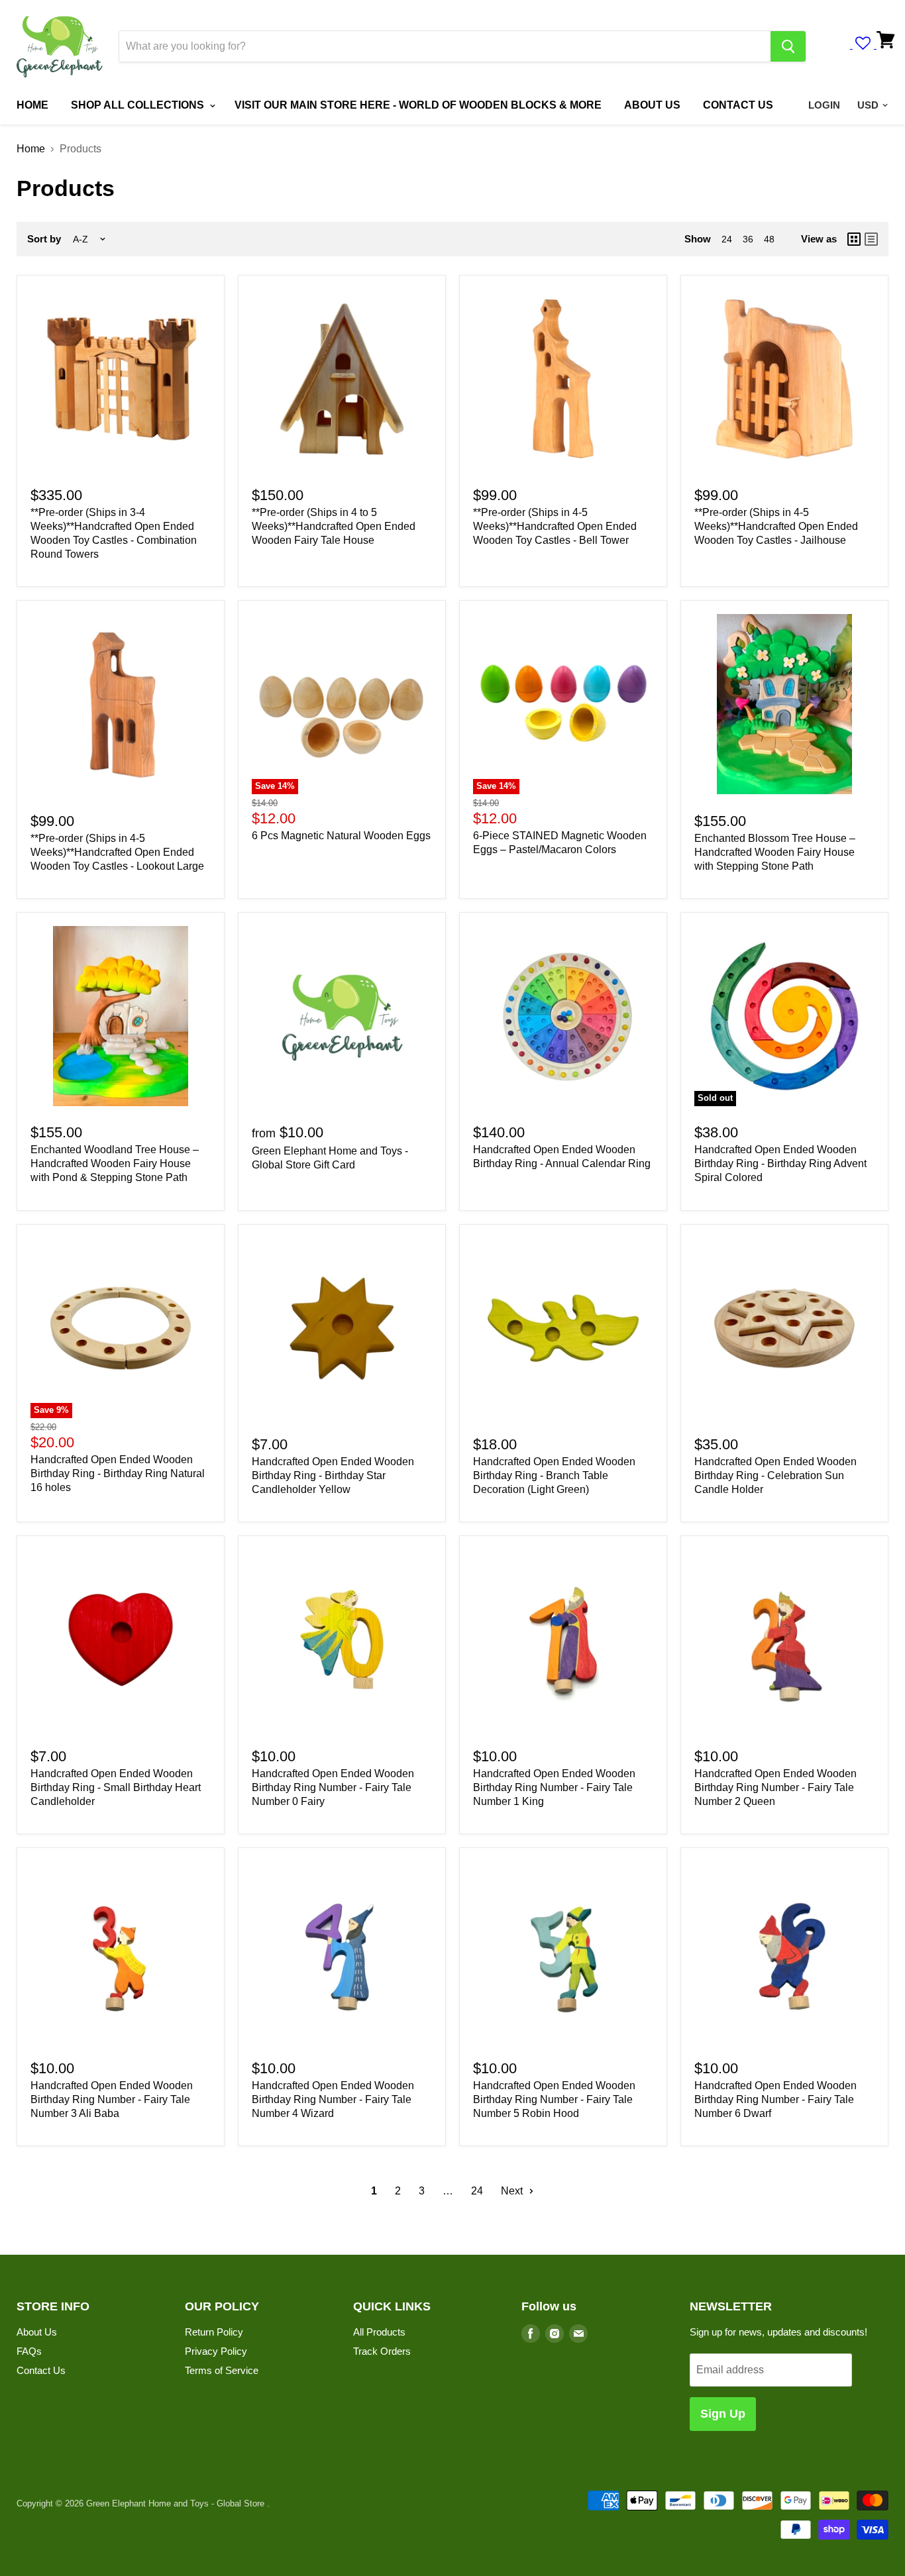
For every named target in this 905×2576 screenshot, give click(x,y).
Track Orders (382, 2351)
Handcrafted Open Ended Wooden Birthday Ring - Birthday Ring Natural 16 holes (118, 1473)
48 (769, 239)
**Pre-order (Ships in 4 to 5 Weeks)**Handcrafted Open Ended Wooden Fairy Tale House (334, 526)
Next (513, 2191)
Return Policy (214, 2332)
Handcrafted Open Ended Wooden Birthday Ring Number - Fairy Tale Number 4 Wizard (333, 2099)
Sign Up (723, 2414)
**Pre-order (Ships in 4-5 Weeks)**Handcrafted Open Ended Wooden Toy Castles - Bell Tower (555, 526)
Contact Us (41, 2370)
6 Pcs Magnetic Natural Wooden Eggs (341, 836)
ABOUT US (652, 105)
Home (31, 149)
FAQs (29, 2351)
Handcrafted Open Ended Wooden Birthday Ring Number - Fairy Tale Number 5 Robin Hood (554, 2099)
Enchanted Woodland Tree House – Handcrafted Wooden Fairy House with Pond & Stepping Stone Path (115, 1163)
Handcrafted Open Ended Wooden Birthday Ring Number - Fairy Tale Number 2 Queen (775, 1787)
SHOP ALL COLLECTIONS (139, 105)
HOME (32, 105)
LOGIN (824, 105)
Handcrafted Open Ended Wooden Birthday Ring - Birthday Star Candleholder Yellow (333, 1475)
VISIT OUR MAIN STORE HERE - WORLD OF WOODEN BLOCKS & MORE (418, 105)
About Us (37, 2332)
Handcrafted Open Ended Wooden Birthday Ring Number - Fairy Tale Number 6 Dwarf (775, 2099)
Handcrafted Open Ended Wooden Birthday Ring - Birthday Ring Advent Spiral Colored (780, 1163)
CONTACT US (738, 105)
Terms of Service (222, 2370)
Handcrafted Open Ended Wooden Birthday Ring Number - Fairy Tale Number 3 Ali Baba (112, 2099)
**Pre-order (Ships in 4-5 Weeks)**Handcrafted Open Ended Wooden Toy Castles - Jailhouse (776, 526)
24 (727, 239)
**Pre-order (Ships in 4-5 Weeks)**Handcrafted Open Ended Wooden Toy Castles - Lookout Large (117, 852)
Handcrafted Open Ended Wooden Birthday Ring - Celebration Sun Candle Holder (775, 1475)
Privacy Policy (216, 2351)
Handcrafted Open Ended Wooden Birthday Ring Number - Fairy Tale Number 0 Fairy (333, 1787)
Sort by (44, 239)
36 (748, 239)
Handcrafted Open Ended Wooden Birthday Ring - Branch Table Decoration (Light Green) (554, 1475)
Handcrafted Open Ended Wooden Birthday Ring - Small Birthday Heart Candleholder (116, 1787)
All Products (379, 2332)
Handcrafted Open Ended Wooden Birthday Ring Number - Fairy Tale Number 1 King (554, 1787)
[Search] (788, 46)
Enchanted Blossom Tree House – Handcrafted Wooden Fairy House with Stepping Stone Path (775, 852)
